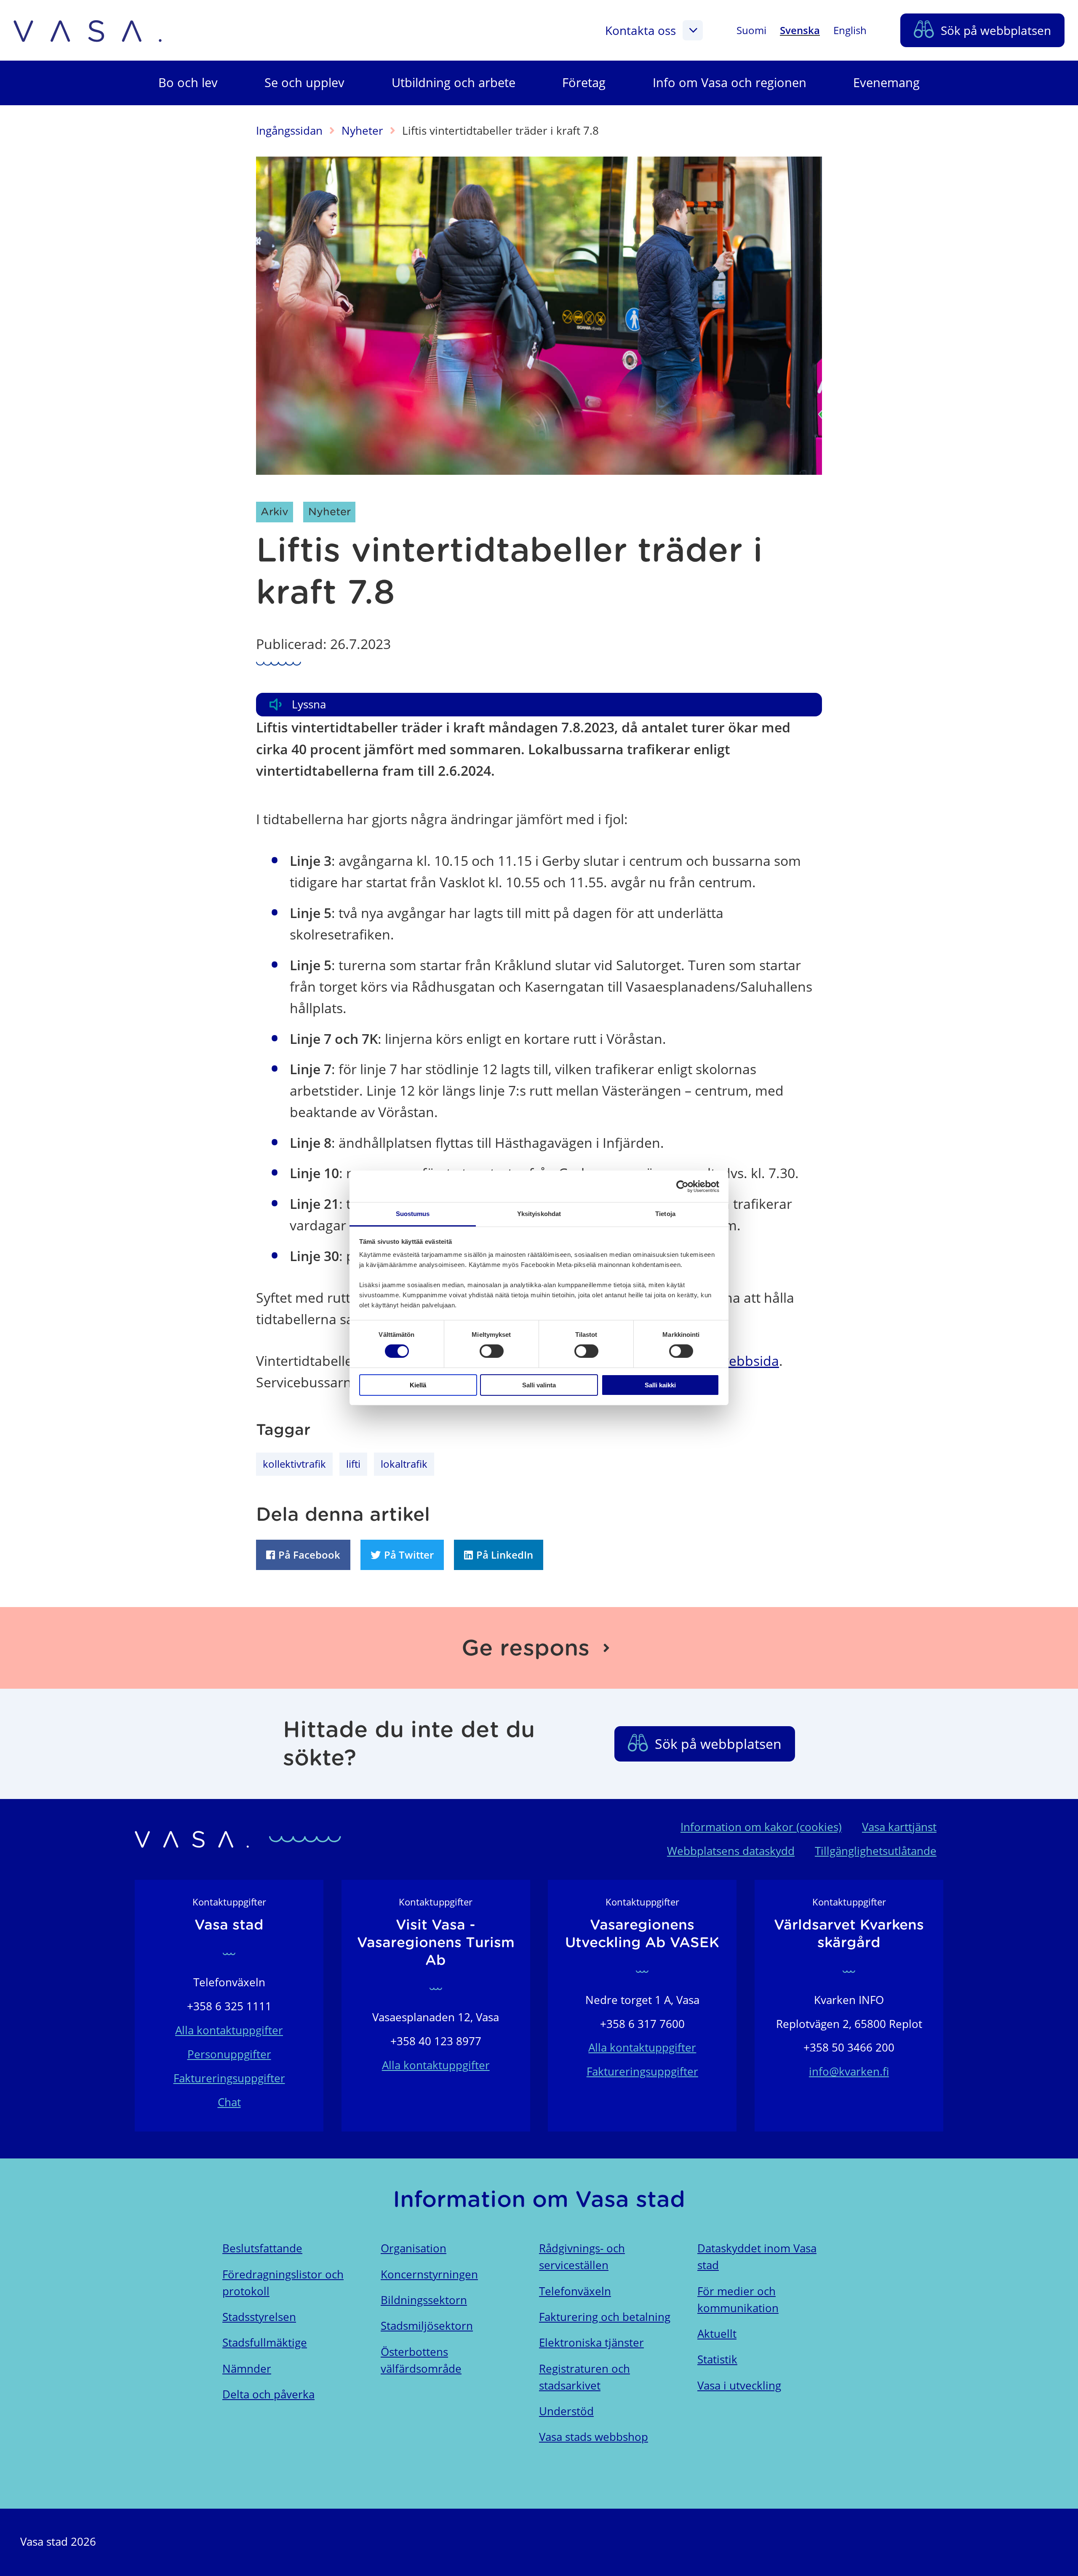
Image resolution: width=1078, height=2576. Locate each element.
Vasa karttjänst (899, 1827)
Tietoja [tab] (665, 1214)
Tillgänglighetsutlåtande (876, 1851)
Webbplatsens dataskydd (731, 1851)
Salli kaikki (660, 1385)
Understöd (566, 2411)
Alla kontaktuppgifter (229, 2030)
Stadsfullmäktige (265, 2343)
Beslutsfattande (262, 2248)
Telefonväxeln (575, 2291)
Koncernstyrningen (429, 2274)
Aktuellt (717, 2334)
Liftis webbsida (732, 1361)
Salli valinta (539, 1385)
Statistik (717, 2359)
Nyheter (362, 131)
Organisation (414, 2248)
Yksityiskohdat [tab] (539, 1214)
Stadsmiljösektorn (427, 2326)
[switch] (492, 1351)
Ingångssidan (289, 131)
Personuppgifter (229, 2054)
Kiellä (418, 1385)
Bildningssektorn (424, 2300)
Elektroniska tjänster (591, 2343)
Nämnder (247, 2369)
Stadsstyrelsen (259, 2317)
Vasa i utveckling (739, 2386)
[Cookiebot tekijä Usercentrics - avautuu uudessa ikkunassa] (682, 1186)
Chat (229, 2102)
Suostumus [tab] (413, 1214)
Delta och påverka (268, 2394)
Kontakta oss (640, 30)
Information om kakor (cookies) (761, 1827)
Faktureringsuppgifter (229, 2078)
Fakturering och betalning (605, 2317)
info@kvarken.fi (849, 2072)
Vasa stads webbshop (594, 2437)
